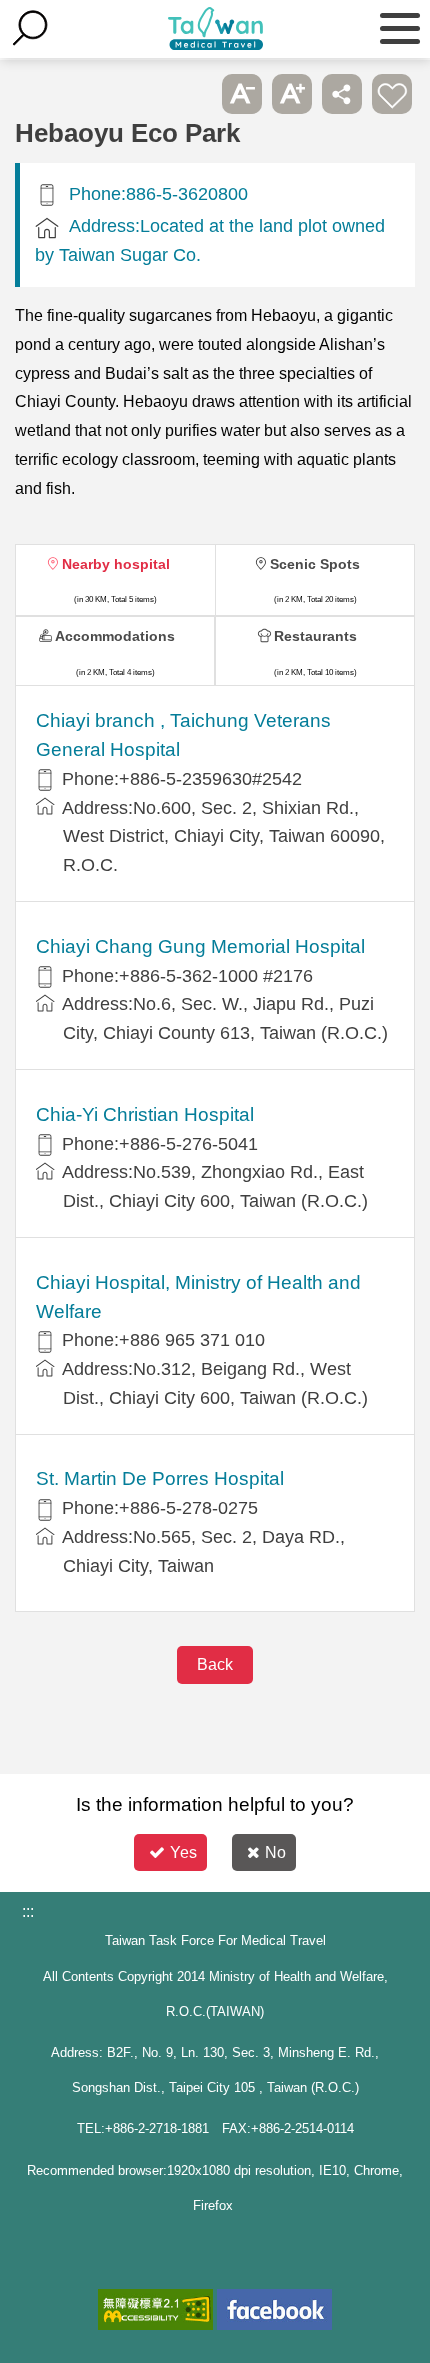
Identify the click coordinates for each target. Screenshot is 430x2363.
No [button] (275, 1852)
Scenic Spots (315, 564)
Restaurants (315, 636)
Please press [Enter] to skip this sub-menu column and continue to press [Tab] (192, 94)
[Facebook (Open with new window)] (274, 2309)
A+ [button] (292, 94)
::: (28, 1911)
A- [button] (242, 94)
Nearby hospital (116, 564)
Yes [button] (183, 1852)
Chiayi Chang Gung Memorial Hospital (200, 946)
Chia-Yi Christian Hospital (145, 1114)
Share (342, 94)
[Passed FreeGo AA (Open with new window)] (155, 2309)
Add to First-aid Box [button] (392, 94)
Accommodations (115, 636)
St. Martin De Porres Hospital (160, 1478)
